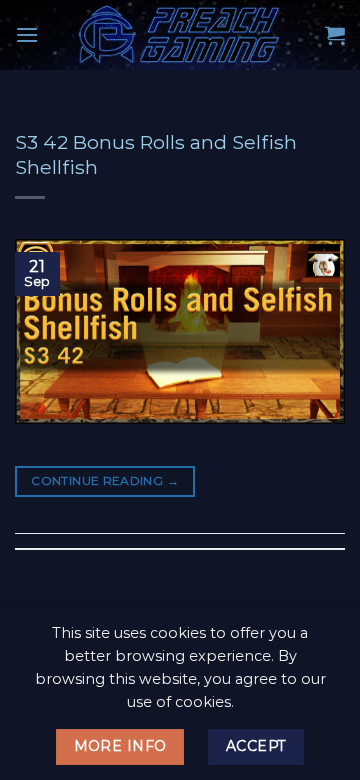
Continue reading (105, 480)
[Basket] (335, 35)
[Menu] (27, 34)
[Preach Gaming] (180, 35)
